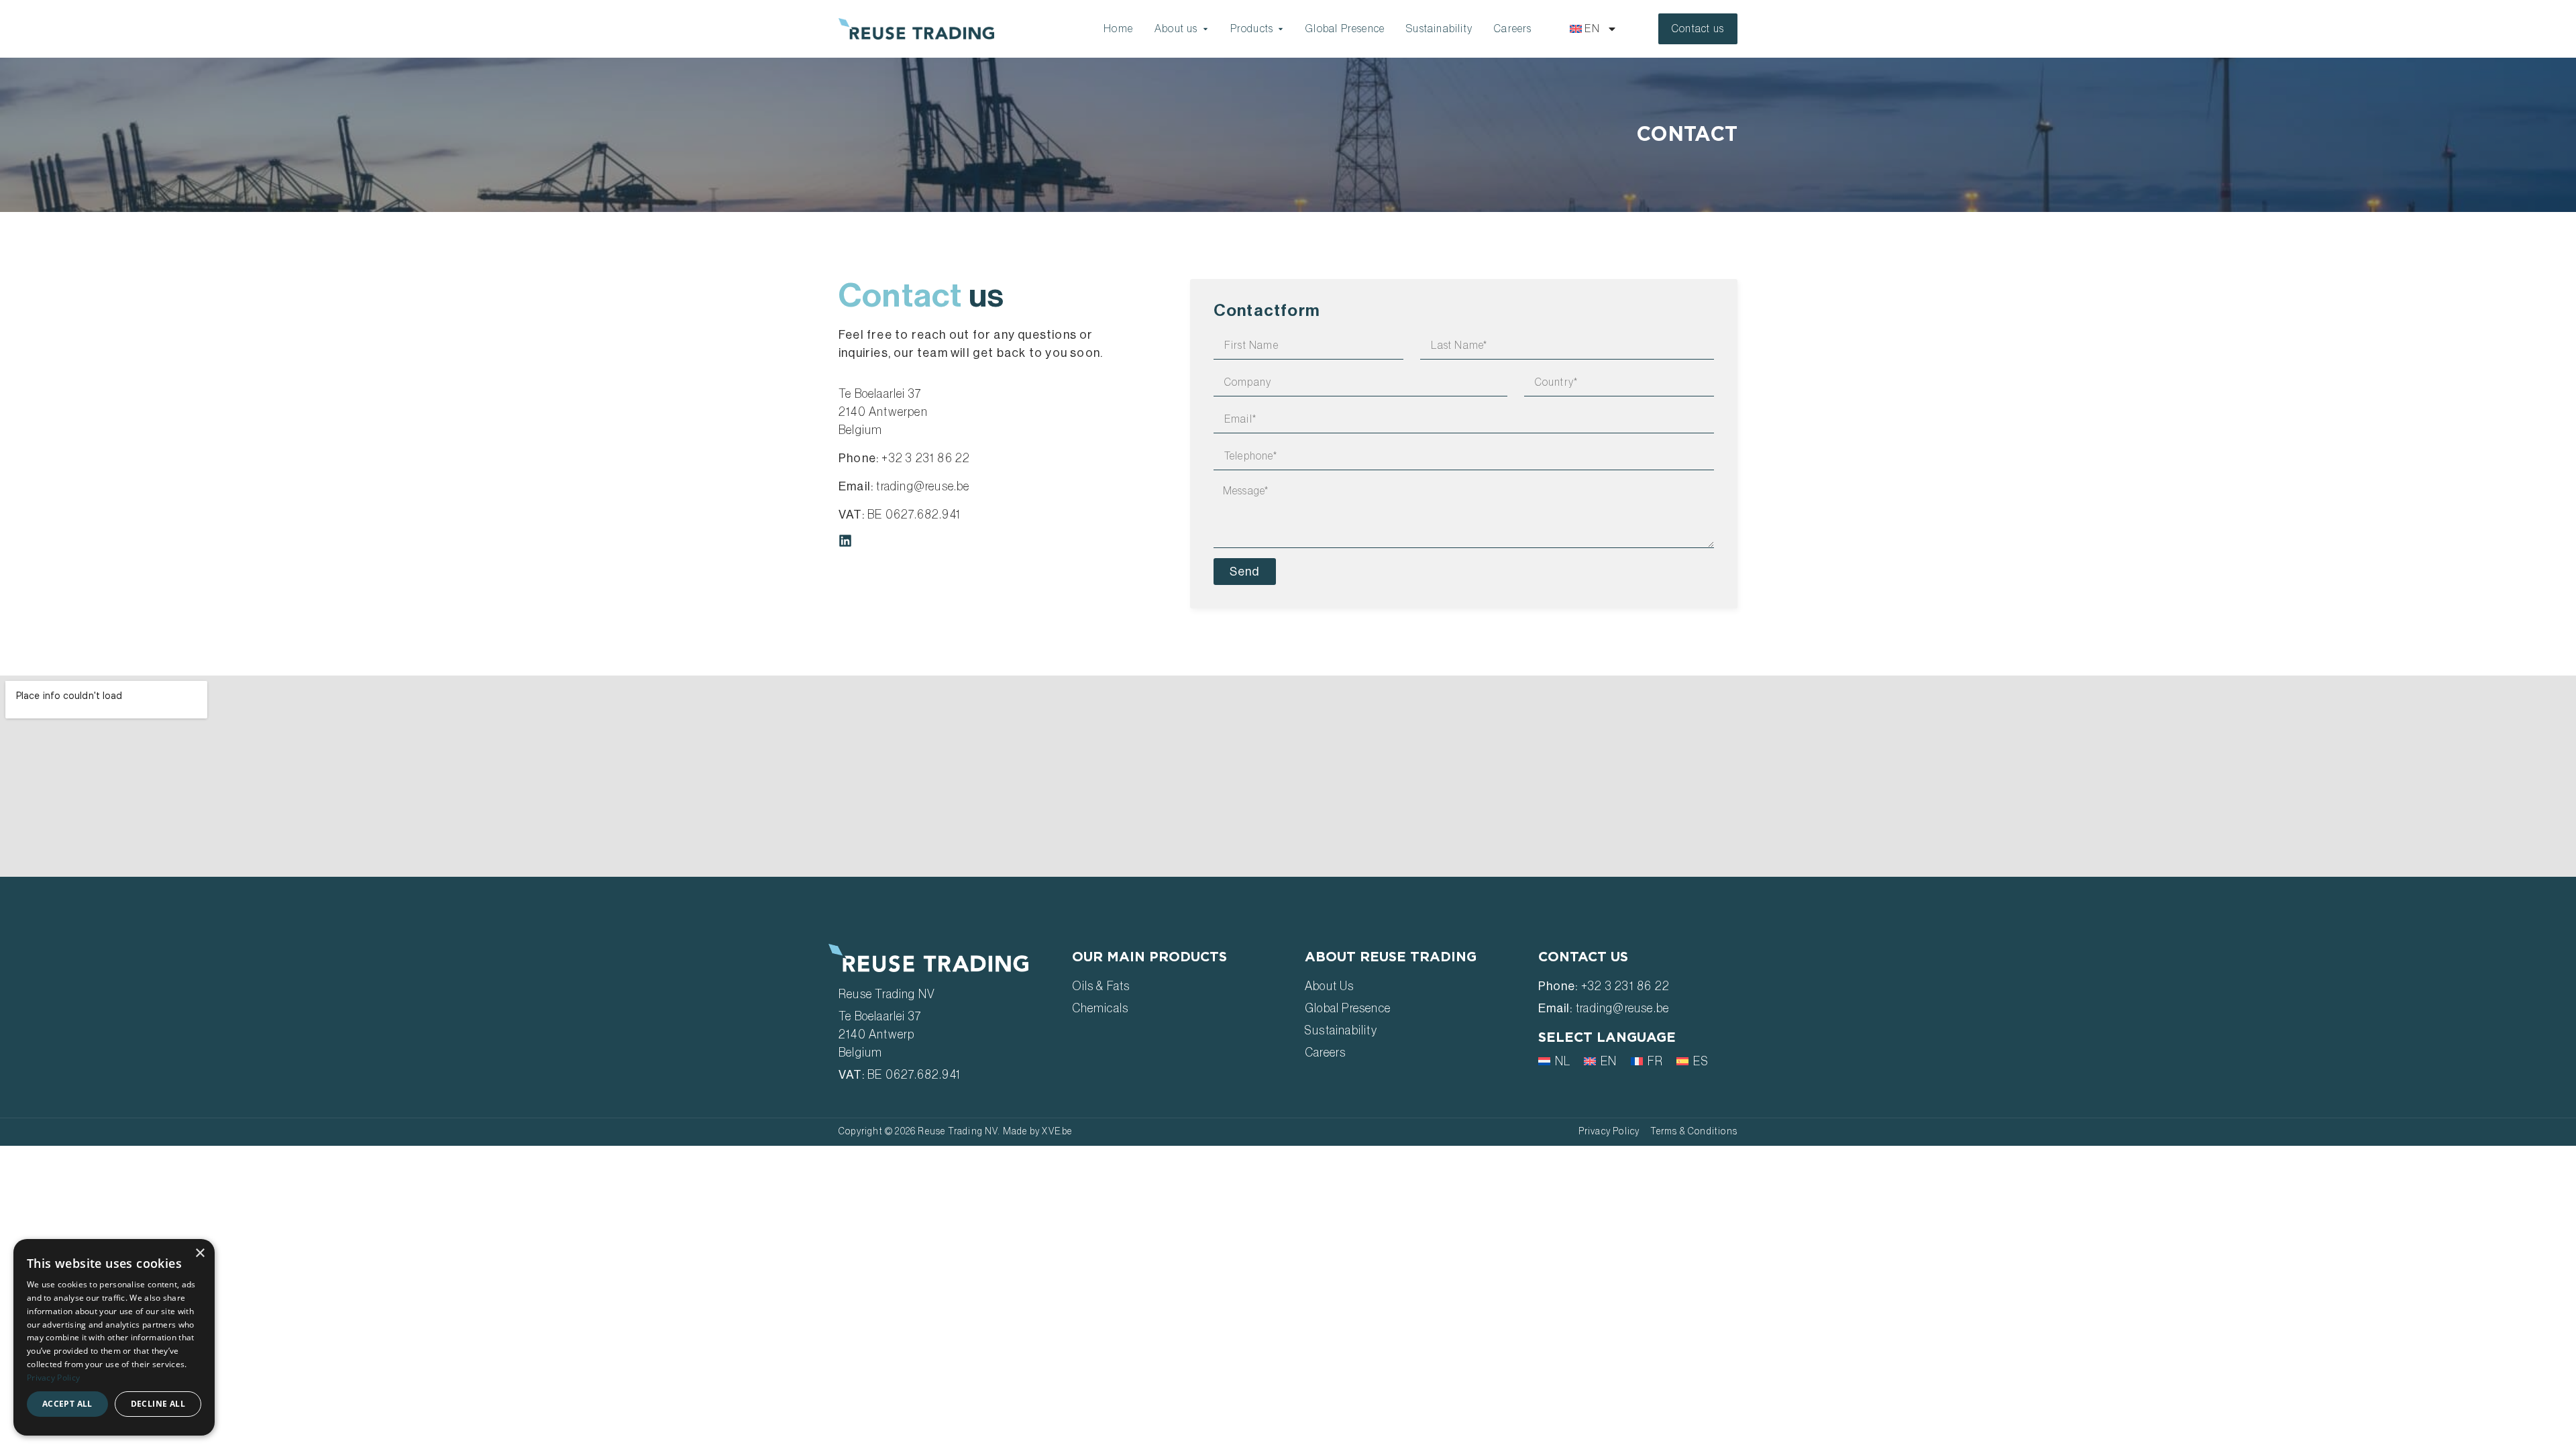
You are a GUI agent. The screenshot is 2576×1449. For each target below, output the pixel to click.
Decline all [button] (158, 1404)
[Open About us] (1205, 29)
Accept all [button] (67, 1404)
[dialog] (114, 1337)
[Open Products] (1281, 29)
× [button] (200, 1253)
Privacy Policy (53, 1378)
